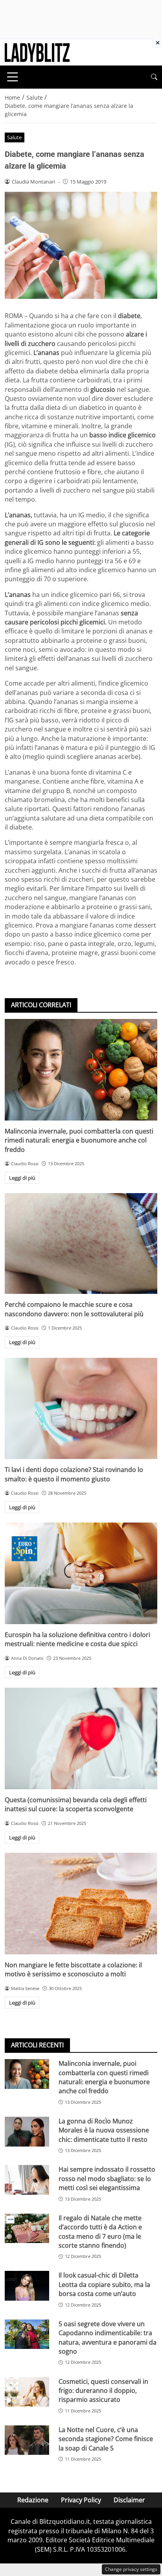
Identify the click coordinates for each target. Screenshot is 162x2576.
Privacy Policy (81, 2500)
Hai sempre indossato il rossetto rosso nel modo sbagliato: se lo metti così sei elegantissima (107, 2179)
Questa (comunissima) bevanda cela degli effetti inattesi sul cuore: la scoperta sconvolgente (76, 1804)
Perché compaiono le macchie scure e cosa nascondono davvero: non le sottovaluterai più (74, 1309)
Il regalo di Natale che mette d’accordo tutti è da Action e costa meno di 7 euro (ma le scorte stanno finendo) (100, 2232)
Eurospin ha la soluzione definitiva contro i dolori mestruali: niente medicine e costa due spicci (77, 1639)
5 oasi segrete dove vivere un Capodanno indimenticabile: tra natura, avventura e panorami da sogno (108, 2338)
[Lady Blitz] (37, 52)
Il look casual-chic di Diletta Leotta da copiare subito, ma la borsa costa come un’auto (104, 2284)
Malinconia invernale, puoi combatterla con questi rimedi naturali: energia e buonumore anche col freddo (79, 1140)
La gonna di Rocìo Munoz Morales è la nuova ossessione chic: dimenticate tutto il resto (104, 2130)
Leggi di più (22, 1178)
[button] (154, 77)
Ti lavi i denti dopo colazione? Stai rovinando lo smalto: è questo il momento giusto (74, 1474)
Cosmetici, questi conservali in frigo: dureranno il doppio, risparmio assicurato (103, 2391)
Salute (14, 137)
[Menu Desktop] (13, 77)
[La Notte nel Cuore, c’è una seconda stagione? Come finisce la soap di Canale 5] (27, 2440)
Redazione (33, 2500)
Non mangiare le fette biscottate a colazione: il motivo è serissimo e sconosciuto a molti (73, 1969)
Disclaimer (129, 2500)
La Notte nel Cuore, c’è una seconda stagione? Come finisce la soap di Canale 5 (106, 2439)
